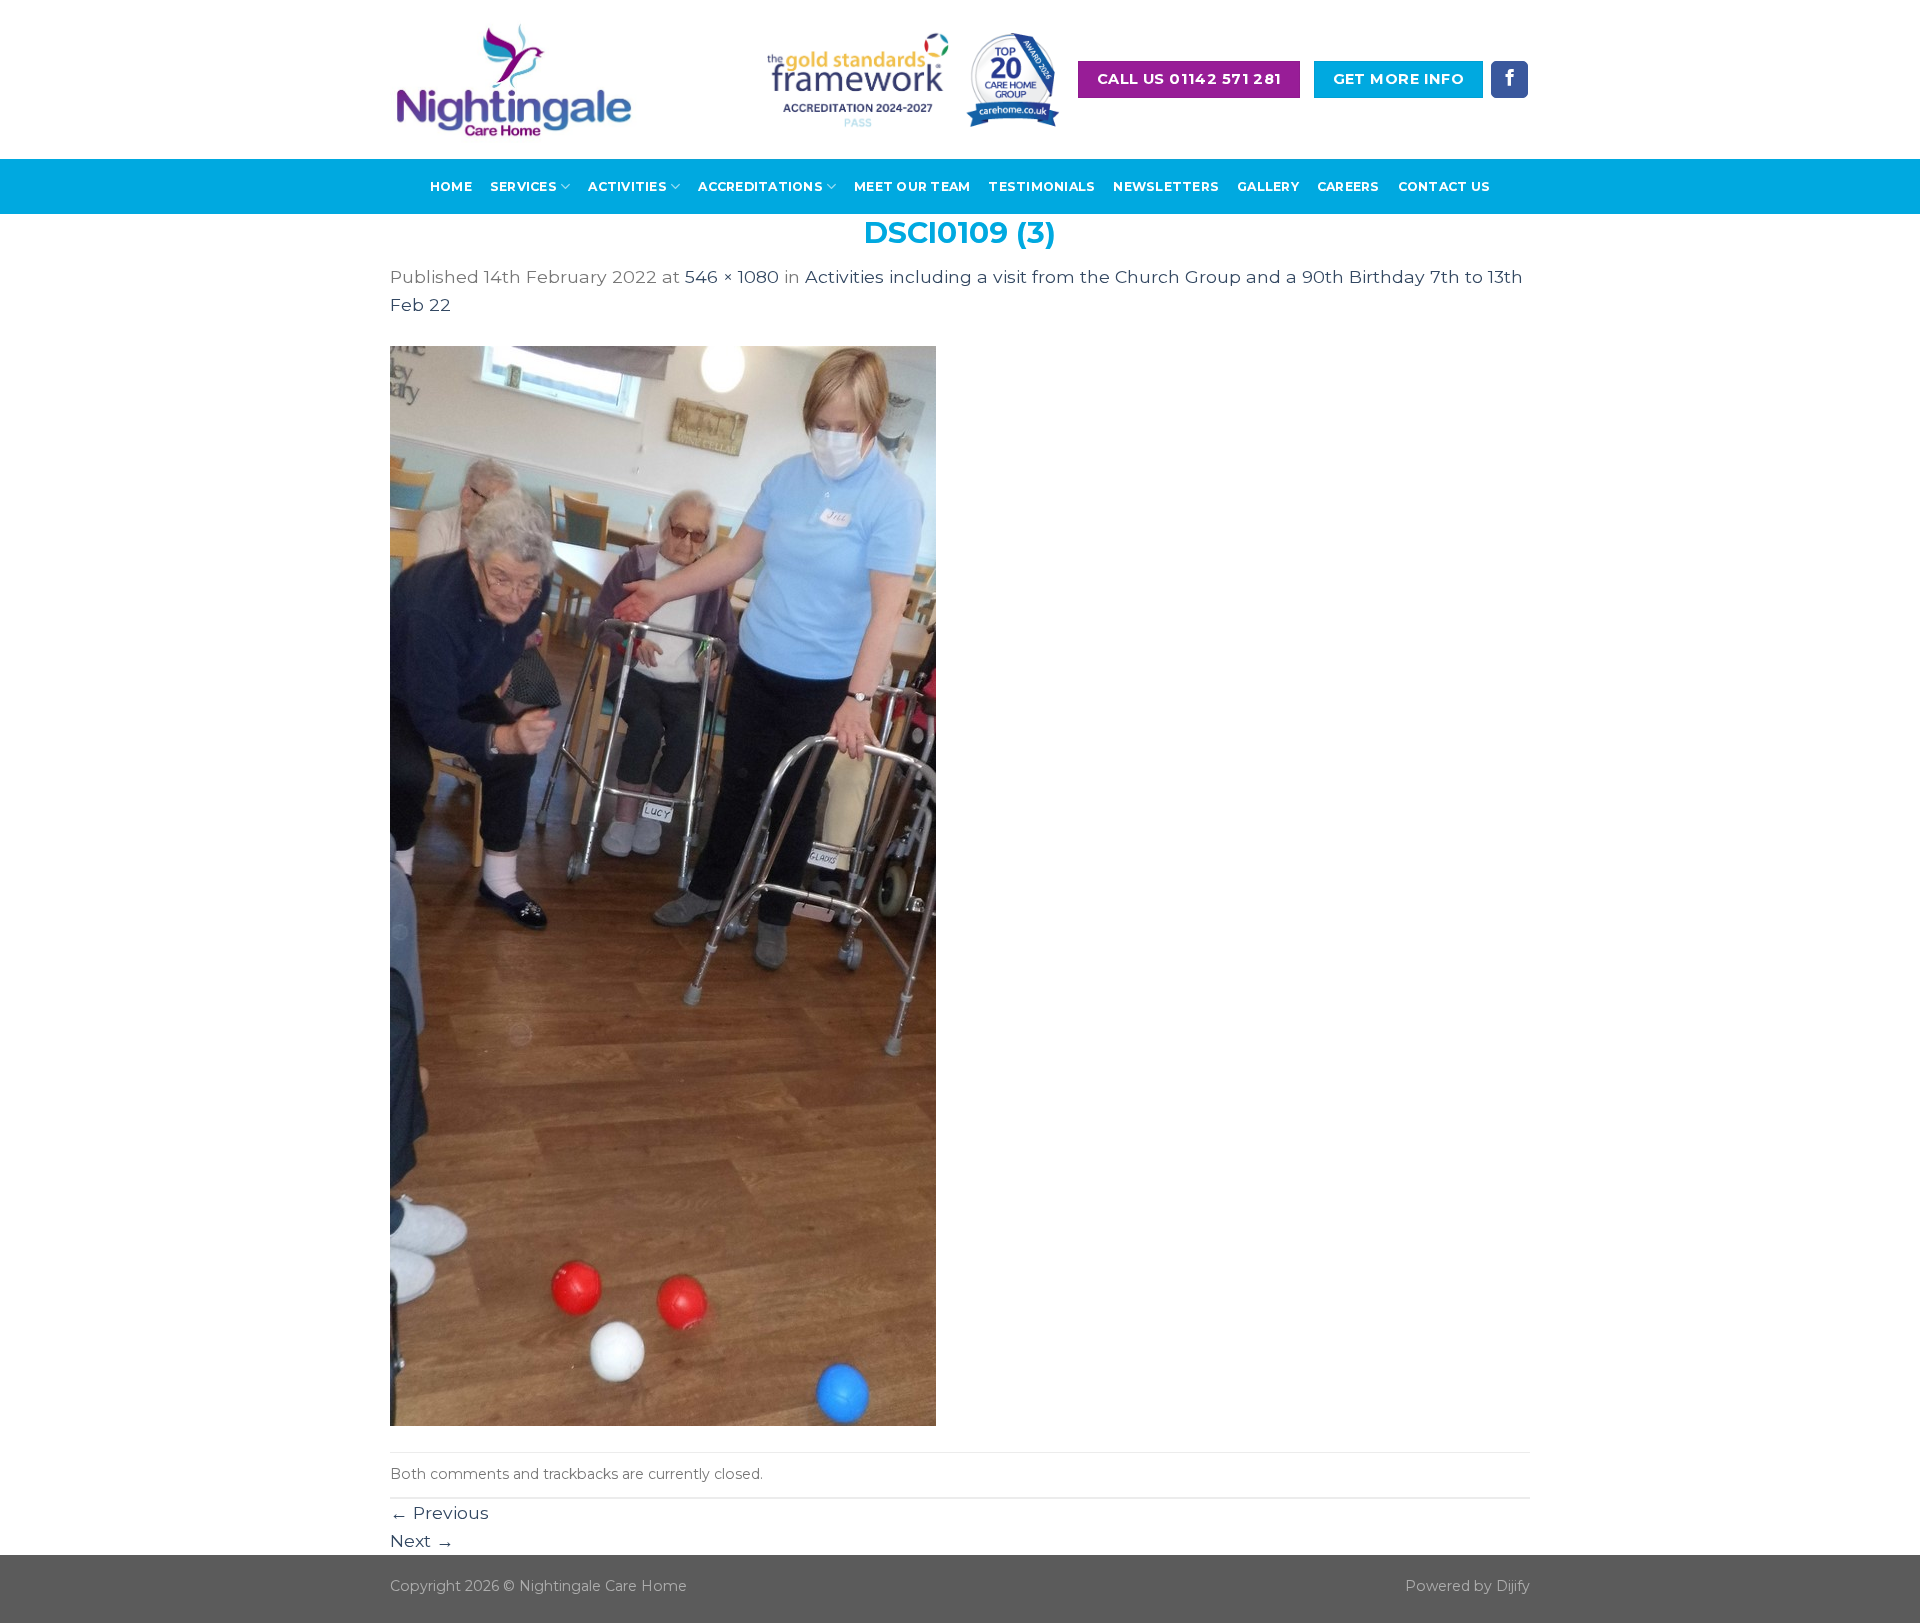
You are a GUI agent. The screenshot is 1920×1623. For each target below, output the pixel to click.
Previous (439, 1512)
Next (422, 1540)
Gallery (1268, 186)
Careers (1348, 186)
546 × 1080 (732, 276)
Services (523, 186)
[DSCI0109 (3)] (663, 883)
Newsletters (1166, 186)
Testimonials (1041, 186)
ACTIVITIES (627, 186)
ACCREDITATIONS (760, 186)
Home (451, 186)
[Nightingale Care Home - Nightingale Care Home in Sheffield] (514, 79)
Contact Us (1444, 186)
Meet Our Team (912, 186)
